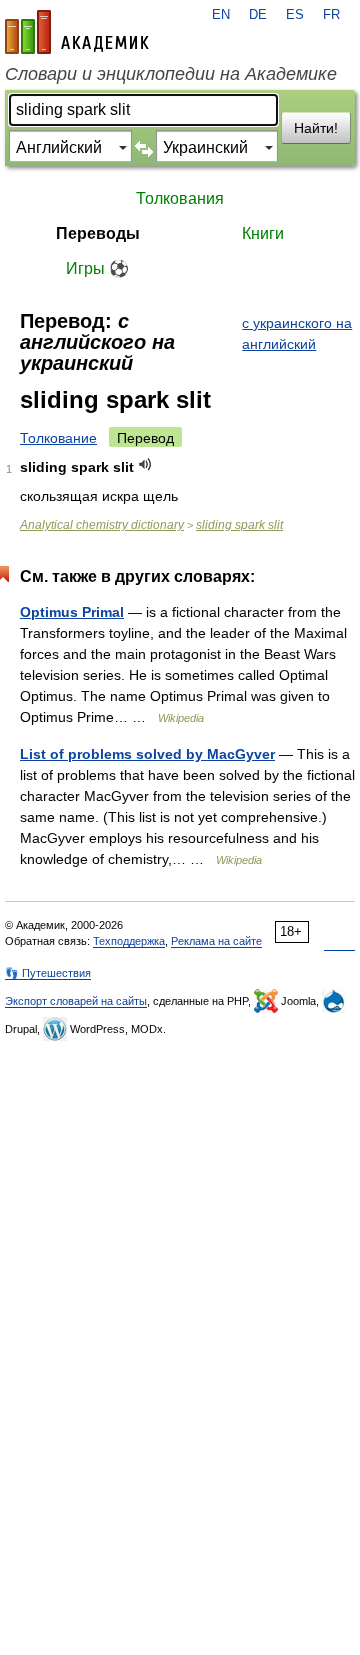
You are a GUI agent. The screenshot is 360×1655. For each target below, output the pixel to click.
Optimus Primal (72, 612)
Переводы (98, 233)
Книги (263, 233)
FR (331, 15)
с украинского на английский (297, 333)
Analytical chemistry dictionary (102, 525)
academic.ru (77, 32)
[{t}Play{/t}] (145, 464)
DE (258, 15)
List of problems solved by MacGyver (147, 754)
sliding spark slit (239, 525)
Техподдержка (129, 941)
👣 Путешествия (48, 973)
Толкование (58, 438)
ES (295, 15)
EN (221, 15)
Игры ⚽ (97, 268)
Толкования (180, 198)
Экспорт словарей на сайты (76, 1001)
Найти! (316, 128)
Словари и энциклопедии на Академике (171, 74)
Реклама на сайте (216, 941)
